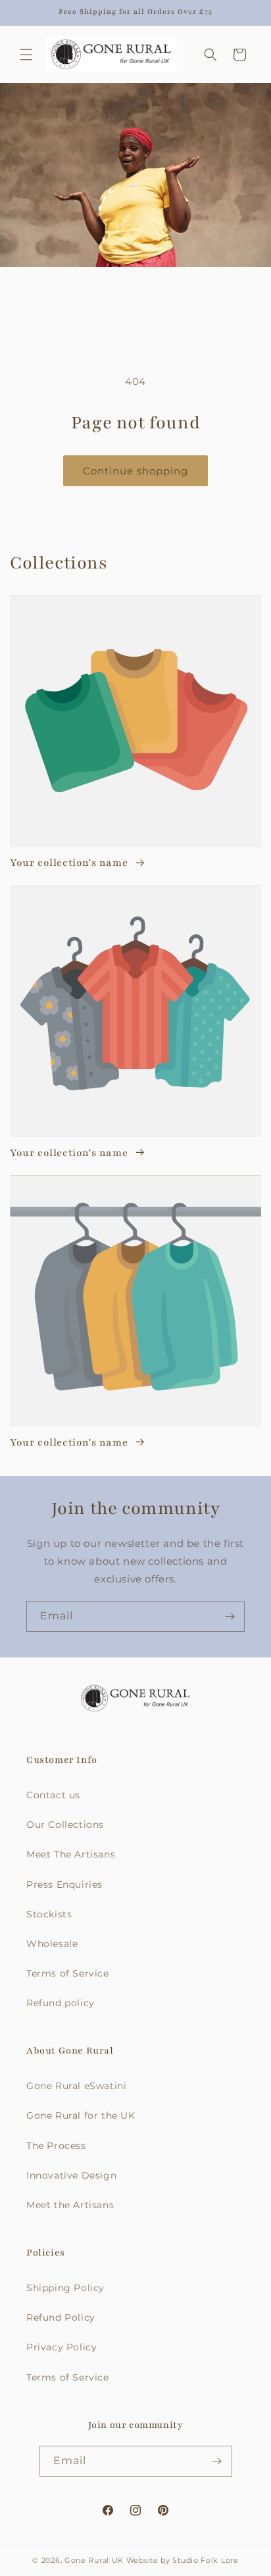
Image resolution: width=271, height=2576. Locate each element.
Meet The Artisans (71, 1854)
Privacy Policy (62, 2347)
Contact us (53, 1795)
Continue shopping (135, 471)
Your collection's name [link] (70, 863)
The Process (56, 2146)
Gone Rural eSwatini (76, 2086)
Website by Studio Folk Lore (183, 2560)
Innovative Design (71, 2175)
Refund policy (61, 2003)
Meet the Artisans (70, 2205)
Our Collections (65, 1825)
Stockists (49, 1914)
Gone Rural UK (94, 2560)
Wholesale (52, 1944)
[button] (26, 55)
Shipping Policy (65, 2288)
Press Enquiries (64, 1884)
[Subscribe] (230, 1616)
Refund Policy (61, 2317)
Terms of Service (68, 1973)
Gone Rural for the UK (81, 2115)
